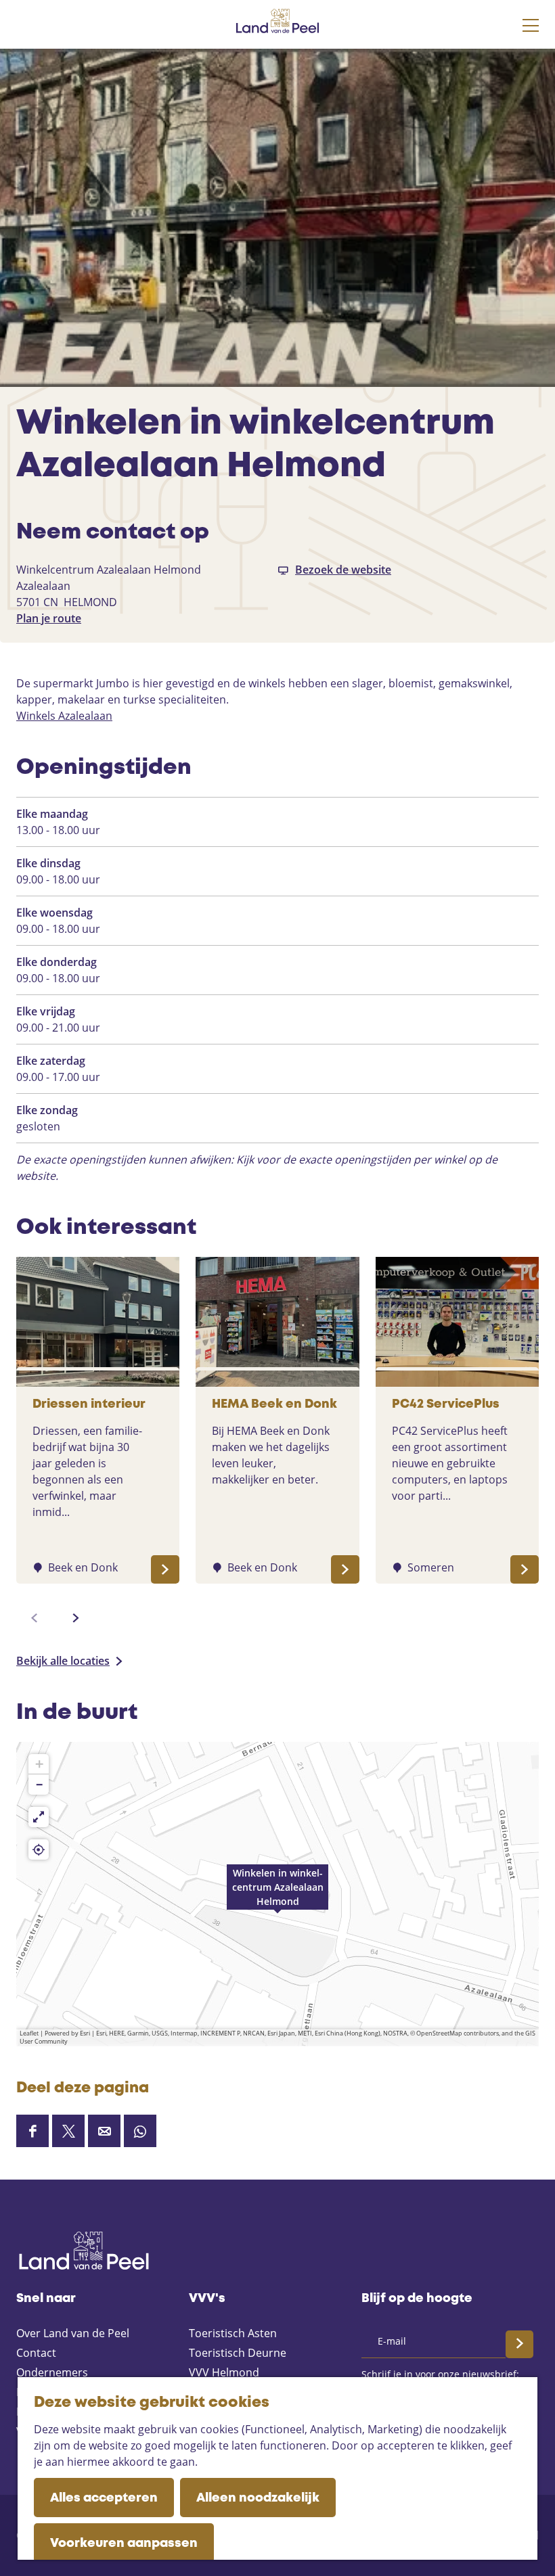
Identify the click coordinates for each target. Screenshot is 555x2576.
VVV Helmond (224, 2372)
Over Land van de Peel (73, 2333)
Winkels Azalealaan (64, 716)
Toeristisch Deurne (238, 2353)
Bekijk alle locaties (63, 1661)
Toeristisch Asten (233, 2333)
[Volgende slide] (76, 1618)
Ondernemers (52, 2372)
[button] (277, 1894)
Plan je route (49, 618)
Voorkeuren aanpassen (124, 2544)
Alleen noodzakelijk (258, 2498)
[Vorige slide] (35, 1618)
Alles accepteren (104, 2498)
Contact (36, 2353)
